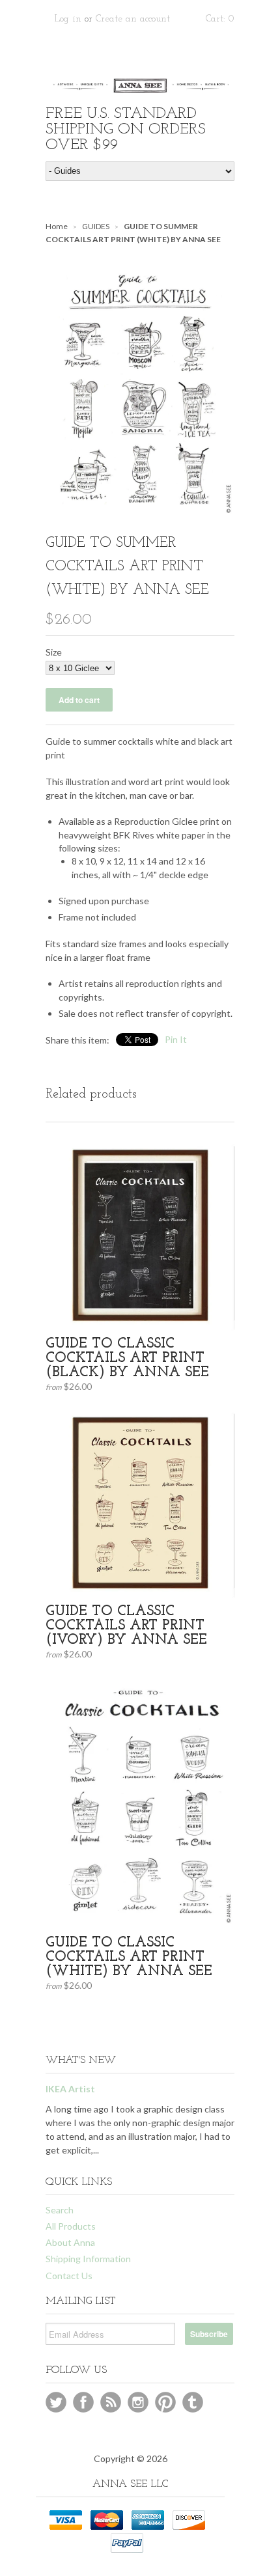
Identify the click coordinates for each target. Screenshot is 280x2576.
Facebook (83, 2402)
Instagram (138, 2402)
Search (60, 2210)
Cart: (220, 19)
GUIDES (96, 226)
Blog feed (111, 2402)
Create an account (133, 19)
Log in (68, 19)
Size (54, 652)
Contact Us (69, 2276)
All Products (71, 2226)
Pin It (176, 1039)
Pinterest (165, 2402)
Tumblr (193, 2402)
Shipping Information (88, 2259)
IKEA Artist (70, 2089)
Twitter (56, 2402)
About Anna (70, 2242)
